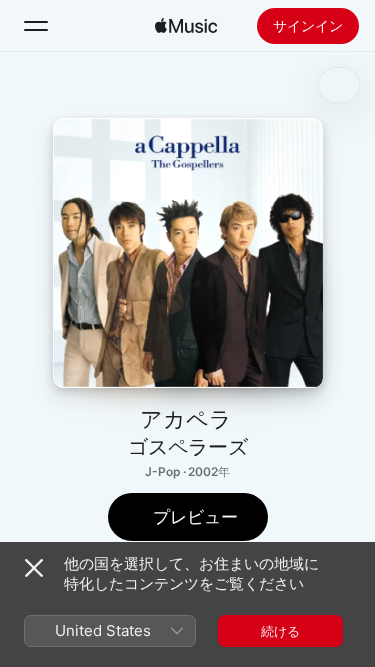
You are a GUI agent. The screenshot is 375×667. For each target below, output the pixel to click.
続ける (280, 631)
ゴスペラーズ (188, 447)
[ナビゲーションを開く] (36, 26)
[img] (186, 26)
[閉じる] (34, 568)
